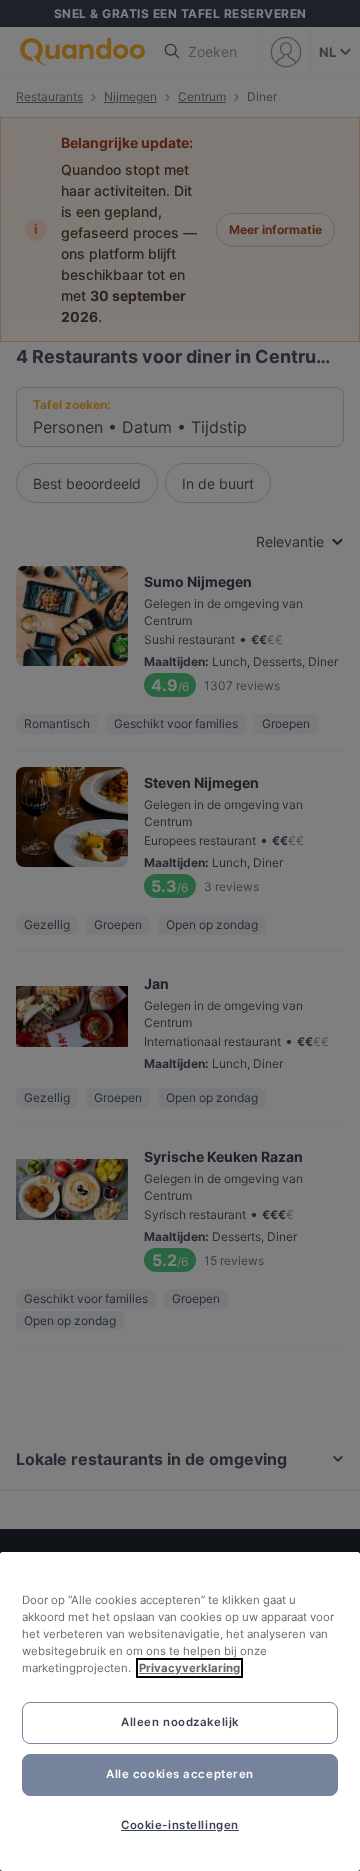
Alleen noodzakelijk (180, 1722)
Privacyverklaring (189, 1668)
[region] (180, 1711)
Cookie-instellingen (180, 1825)
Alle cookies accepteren (180, 1774)
